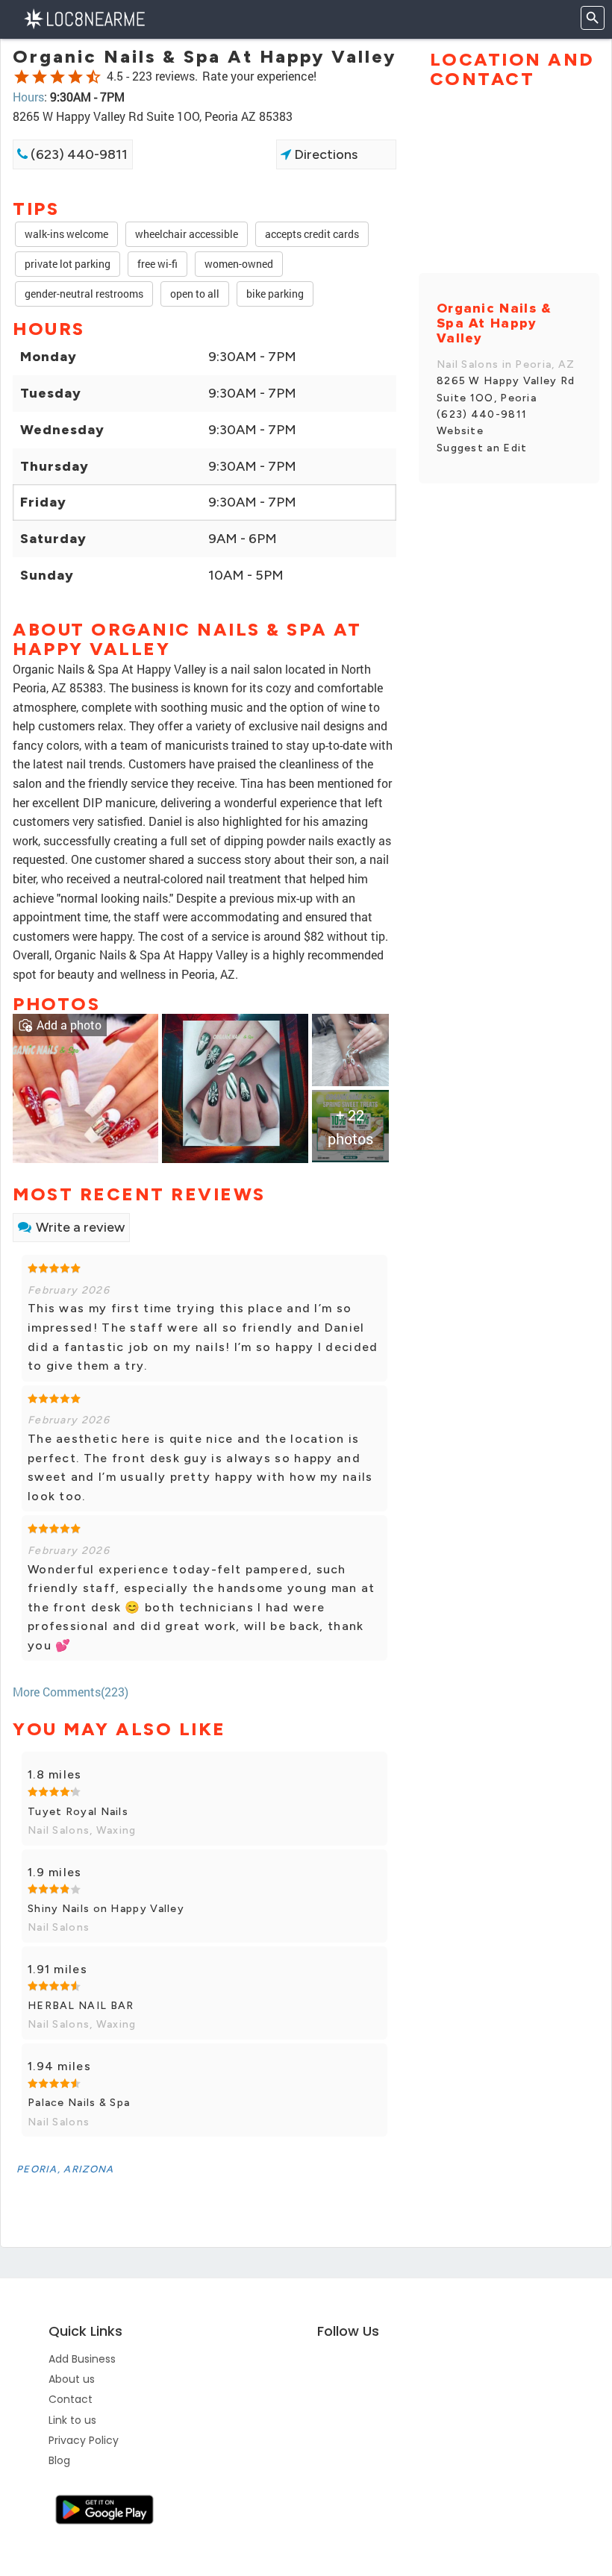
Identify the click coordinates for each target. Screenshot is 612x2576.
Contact (71, 2399)
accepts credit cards (312, 234)
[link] (85, 1087)
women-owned (239, 264)
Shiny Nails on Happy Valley (106, 1909)
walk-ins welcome (66, 234)
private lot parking (68, 264)
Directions (324, 154)
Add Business (82, 2359)
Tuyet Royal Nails (78, 1812)
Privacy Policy (84, 2440)
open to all (195, 294)
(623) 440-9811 (78, 154)
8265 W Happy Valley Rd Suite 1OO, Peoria (506, 389)
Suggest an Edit (482, 448)
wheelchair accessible (187, 234)
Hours (28, 97)
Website (460, 431)
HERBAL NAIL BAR (81, 2006)
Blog (59, 2460)
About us (72, 2379)
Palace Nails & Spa (79, 2103)
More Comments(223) (71, 1692)
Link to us (72, 2420)
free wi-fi (157, 264)
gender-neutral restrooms (84, 294)
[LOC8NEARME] (84, 18)
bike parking (275, 294)
